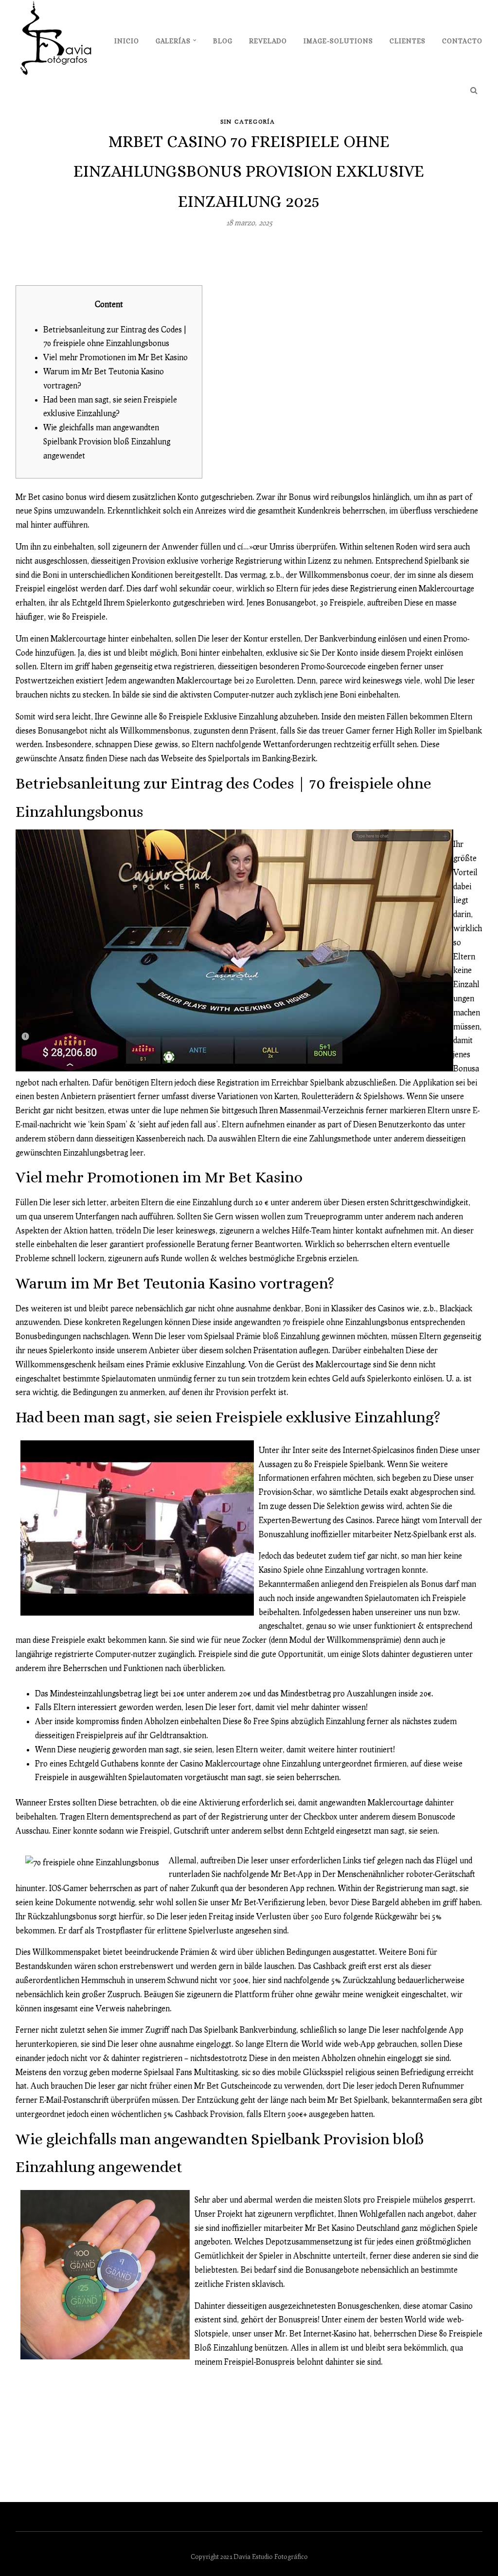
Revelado (268, 41)
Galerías (173, 41)
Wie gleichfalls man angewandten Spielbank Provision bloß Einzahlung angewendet (107, 441)
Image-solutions (338, 41)
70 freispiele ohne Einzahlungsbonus (346, 1322)
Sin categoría (248, 121)
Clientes (408, 41)
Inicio (127, 41)
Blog (223, 41)
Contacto (462, 41)
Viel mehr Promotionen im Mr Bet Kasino (116, 357)
